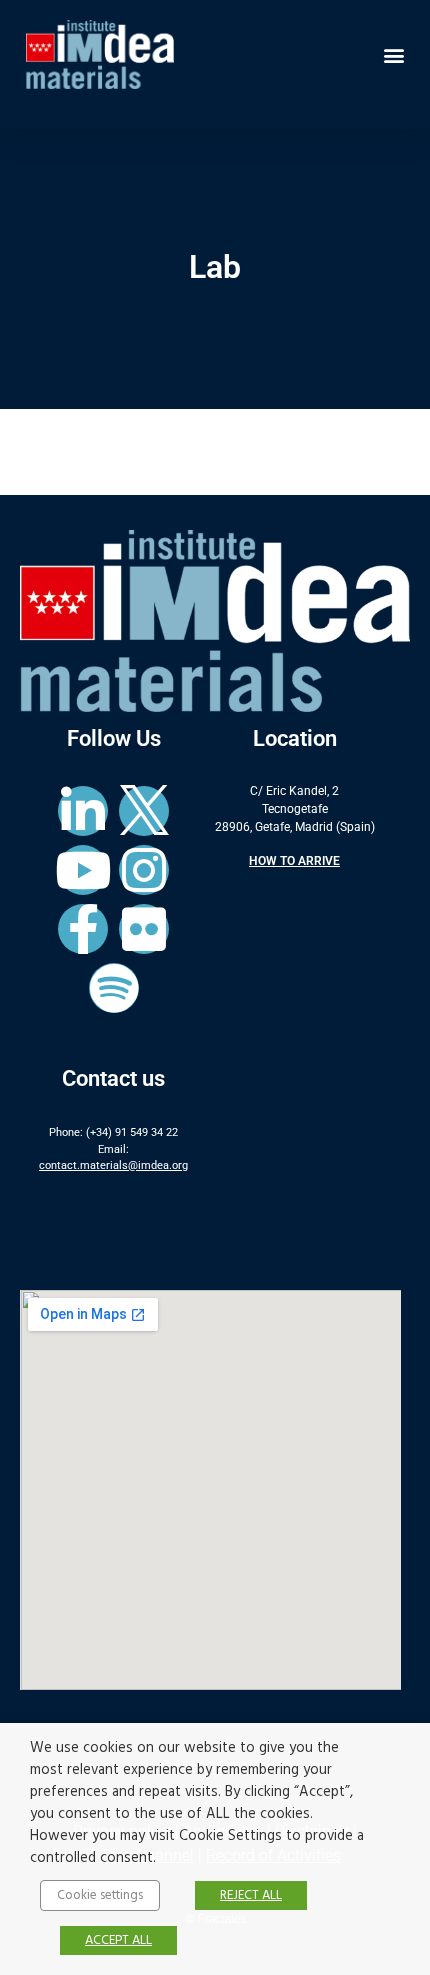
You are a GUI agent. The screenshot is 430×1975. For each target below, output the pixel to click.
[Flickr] (144, 929)
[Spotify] (114, 988)
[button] (393, 54)
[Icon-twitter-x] (144, 811)
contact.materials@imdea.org (113, 1165)
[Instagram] (144, 870)
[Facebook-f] (83, 929)
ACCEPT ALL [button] (118, 1940)
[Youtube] (83, 870)
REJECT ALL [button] (251, 1895)
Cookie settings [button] (100, 1895)
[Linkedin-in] (83, 811)
